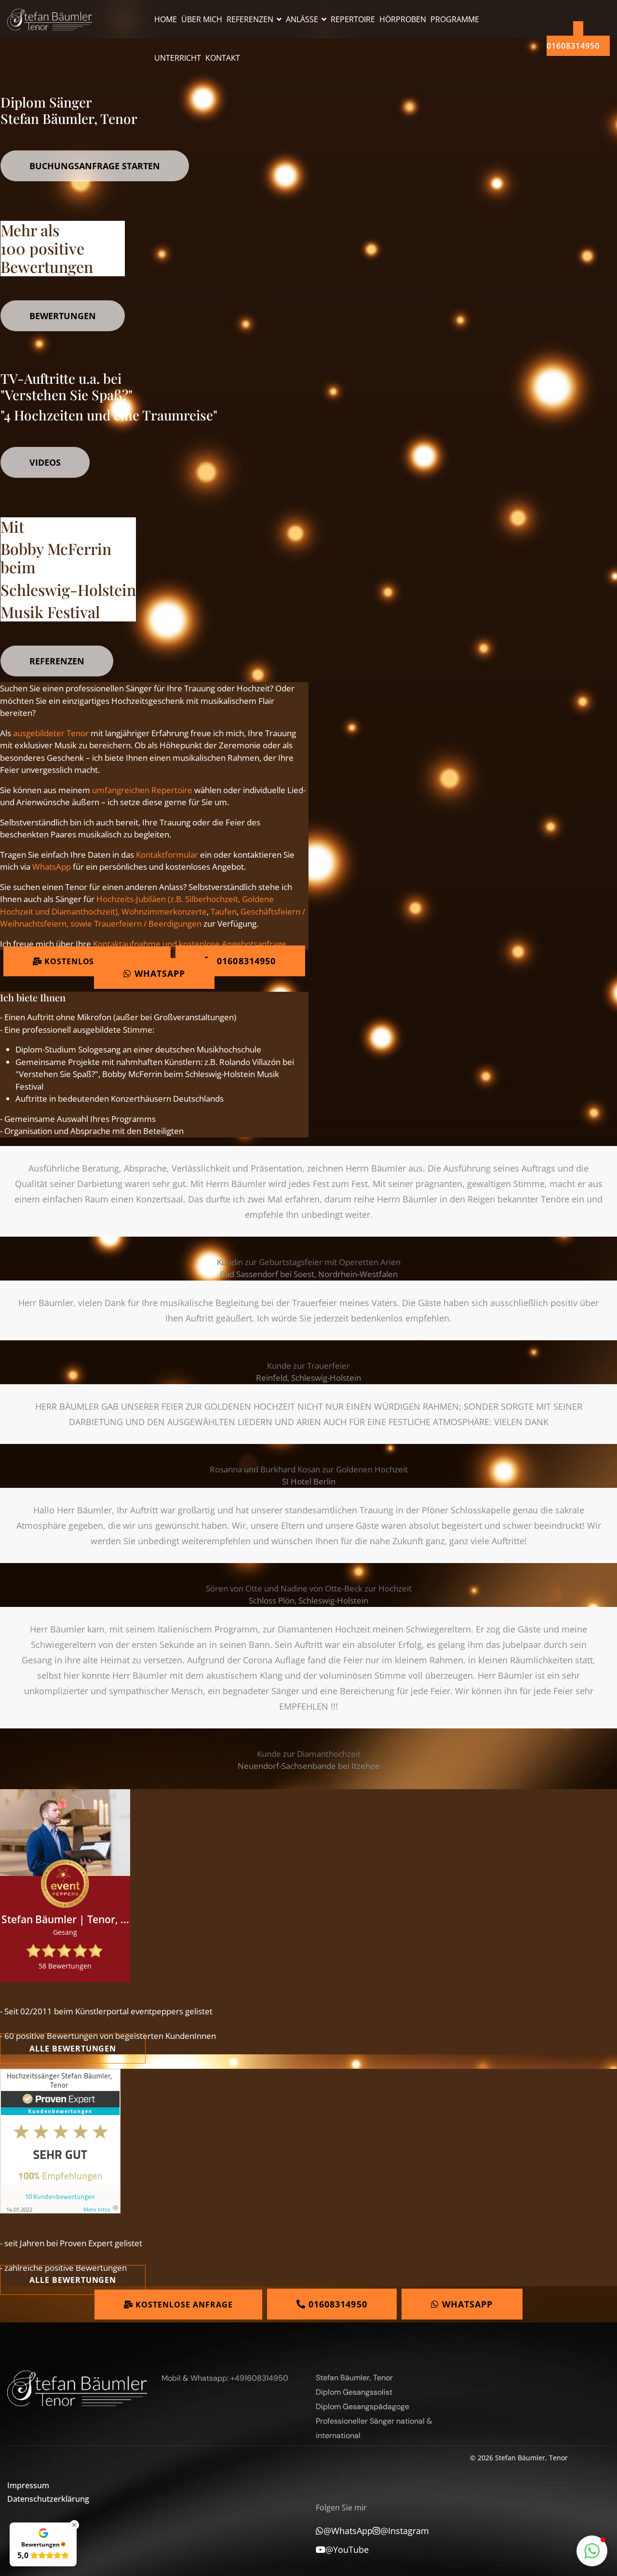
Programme (455, 19)
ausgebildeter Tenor (51, 733)
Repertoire (353, 19)
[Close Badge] (74, 2525)
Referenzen (250, 19)
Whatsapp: (209, 2378)
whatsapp (159, 973)
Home (166, 19)
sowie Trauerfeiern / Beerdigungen (136, 924)
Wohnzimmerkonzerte (164, 911)
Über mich (202, 19)
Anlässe (302, 19)
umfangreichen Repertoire (142, 790)
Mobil (171, 2378)
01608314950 (573, 46)
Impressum (28, 2485)
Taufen (224, 911)
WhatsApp (52, 867)
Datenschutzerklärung (25, 2499)
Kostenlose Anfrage (92, 961)
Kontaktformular (167, 855)
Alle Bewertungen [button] (73, 2049)
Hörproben (403, 19)
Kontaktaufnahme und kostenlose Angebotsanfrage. (191, 944)
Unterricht (178, 58)
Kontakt (223, 58)
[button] (592, 2551)
